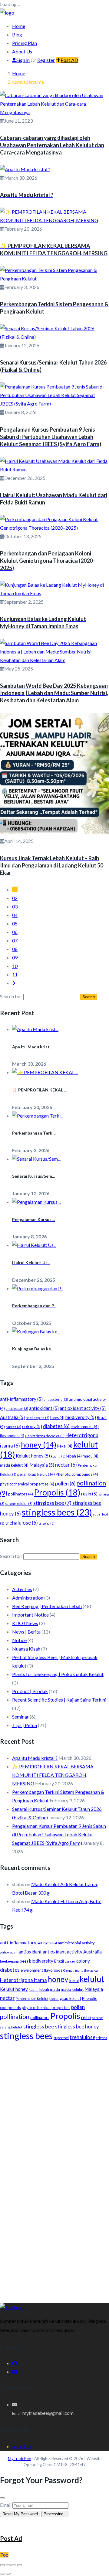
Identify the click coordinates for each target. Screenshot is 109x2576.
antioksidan (17, 1408)
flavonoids (12, 1436)
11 (15, 974)
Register (46, 60)
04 (15, 915)
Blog (17, 34)
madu (91, 1456)
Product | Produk (30, 1691)
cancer (13, 1427)
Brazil (59, 1961)
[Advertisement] (54, 2105)
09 (15, 957)
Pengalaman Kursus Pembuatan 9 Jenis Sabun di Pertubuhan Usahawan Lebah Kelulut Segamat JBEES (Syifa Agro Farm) (59, 1834)
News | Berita (26, 1632)
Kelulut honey (33, 1456)
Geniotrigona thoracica (45, 1436)
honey (39, 1445)
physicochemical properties (27, 1484)
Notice (19, 1640)
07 (15, 940)
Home (19, 26)
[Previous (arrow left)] (2, 2574)
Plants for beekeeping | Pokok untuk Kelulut (58, 1674)
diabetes (56, 1426)
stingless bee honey (77, 2027)
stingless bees (57, 1512)
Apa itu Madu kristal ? (35, 1758)
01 (15, 889)
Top (4, 2555)
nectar (66, 1465)
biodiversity (81, 1417)
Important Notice (30, 1615)
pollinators (21, 1494)
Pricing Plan (25, 43)
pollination (15, 2017)
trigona (47, 1523)
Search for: (11, 996)
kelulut (92, 1979)
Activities (22, 1589)
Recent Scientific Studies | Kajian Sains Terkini (59, 1700)
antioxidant (44, 1408)
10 (15, 966)
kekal (65, 1446)
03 (15, 906)
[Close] (2, 2498)
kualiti (58, 1456)
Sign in (23, 60)
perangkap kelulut (36, 1474)
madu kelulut (14, 1465)
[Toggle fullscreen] (8, 2565)
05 (15, 923)
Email (6, 2505)
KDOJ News (25, 1623)
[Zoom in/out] (2, 2565)
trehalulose (21, 1523)
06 (15, 932)
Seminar (20, 1717)
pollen (65, 1484)
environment (85, 1427)
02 (15, 898)
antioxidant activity (83, 1408)
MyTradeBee (19, 2459)
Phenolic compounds (77, 1474)
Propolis (57, 1492)
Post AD (69, 60)
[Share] (14, 2565)
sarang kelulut (19, 1504)
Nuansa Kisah (26, 1649)
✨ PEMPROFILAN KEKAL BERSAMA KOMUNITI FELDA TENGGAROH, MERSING (53, 1775)
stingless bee (52, 1503)
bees (57, 1417)
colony (32, 1426)
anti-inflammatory (21, 1399)
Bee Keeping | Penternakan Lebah (47, 1606)
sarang (97, 2018)
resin (89, 1494)
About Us (22, 51)
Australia (12, 1417)
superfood (61, 2038)
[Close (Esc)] (20, 2565)
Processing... (55, 2514)
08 (15, 949)
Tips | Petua (25, 1725)
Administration (28, 1598)
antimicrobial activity (76, 1943)
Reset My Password (20, 2514)
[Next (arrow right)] (8, 2574)
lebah (74, 1456)
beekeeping (38, 1418)
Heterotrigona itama (23, 1980)
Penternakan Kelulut (32, 1999)
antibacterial (56, 1399)
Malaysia (42, 1465)
